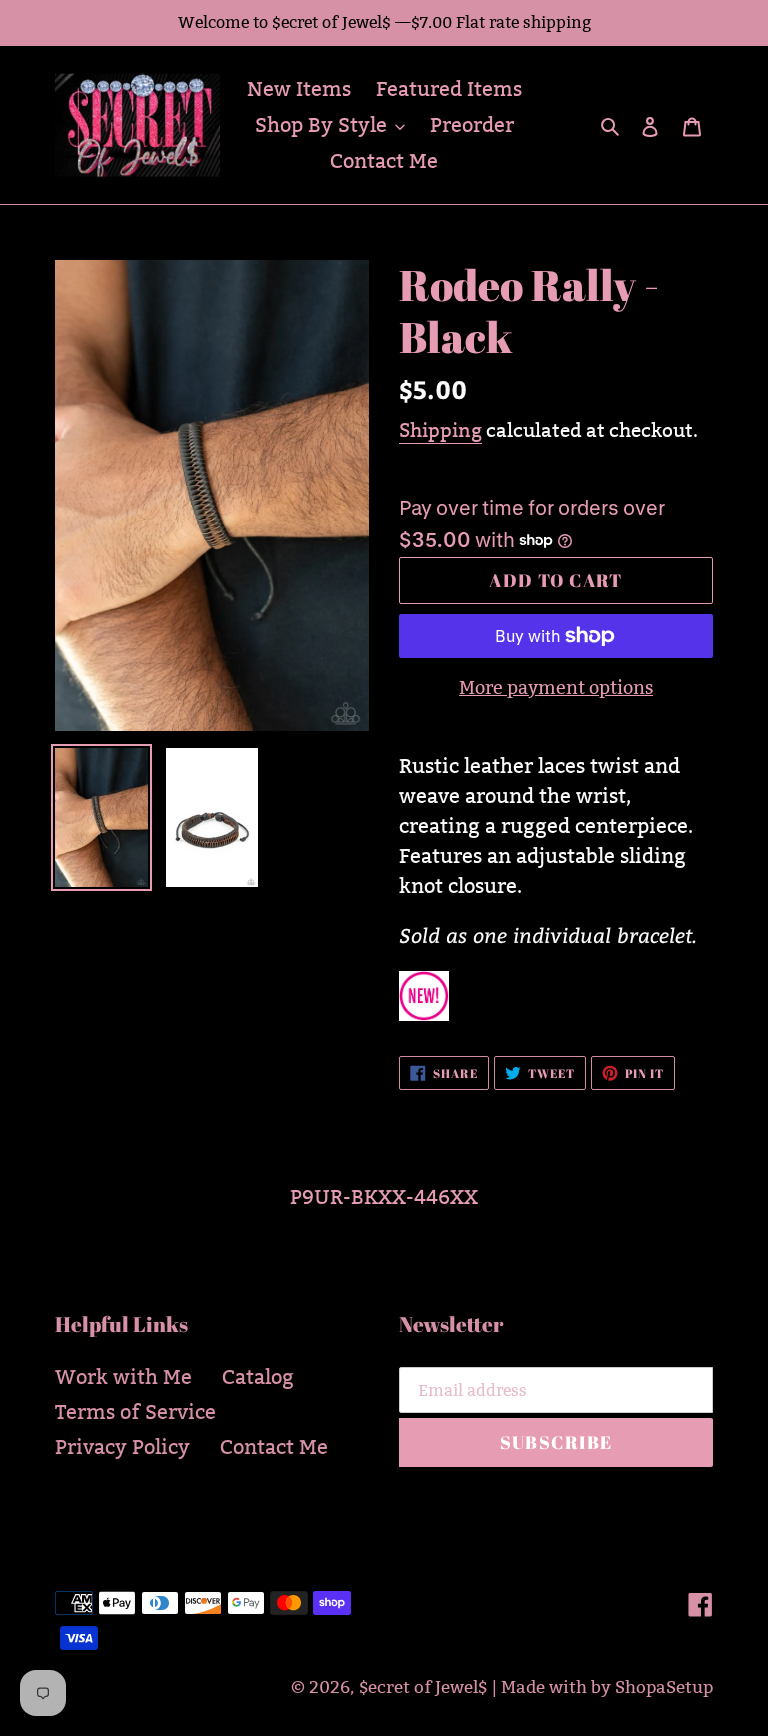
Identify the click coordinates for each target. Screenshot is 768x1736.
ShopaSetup (664, 1687)
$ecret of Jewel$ (423, 1687)
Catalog (258, 1377)
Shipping (440, 430)
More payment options (556, 687)
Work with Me (123, 1377)
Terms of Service (135, 1412)
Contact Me (274, 1447)
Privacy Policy (122, 1447)
